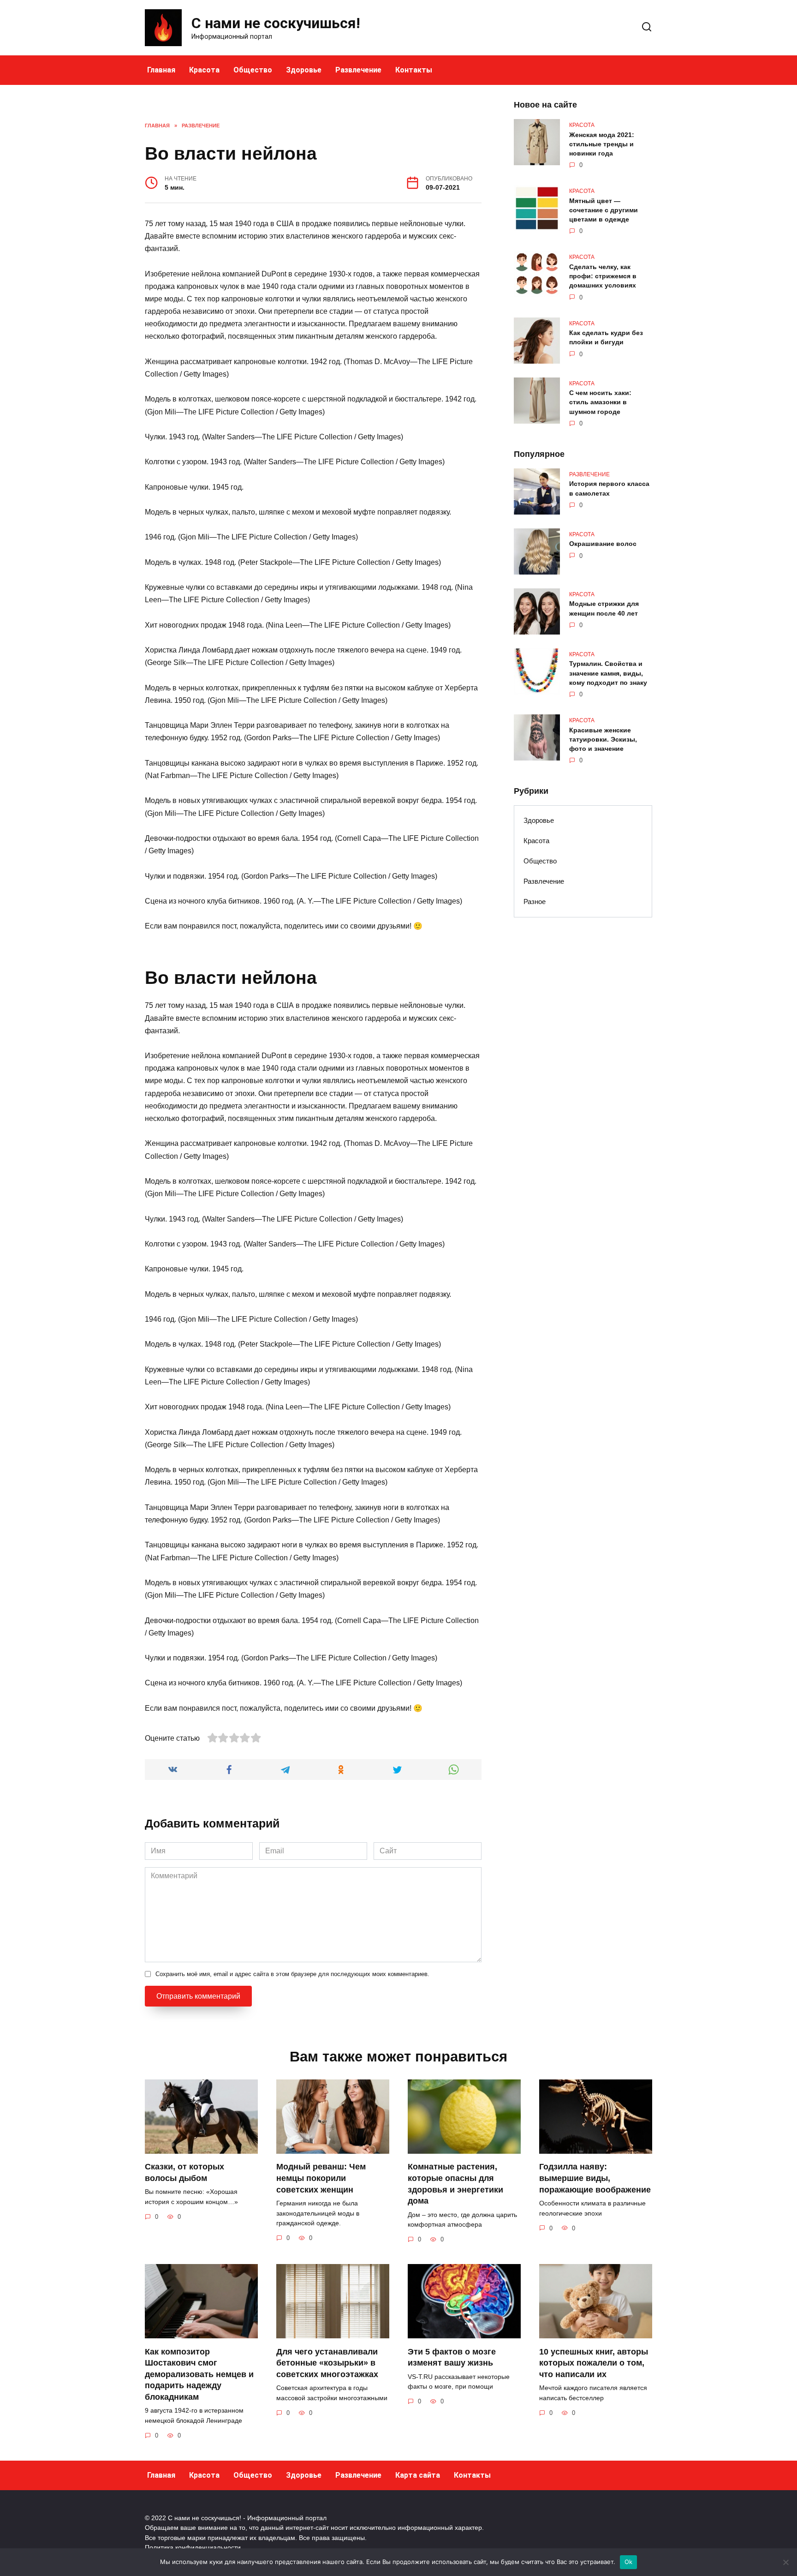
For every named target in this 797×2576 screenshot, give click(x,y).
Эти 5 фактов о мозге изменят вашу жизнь (452, 2357)
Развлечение (358, 70)
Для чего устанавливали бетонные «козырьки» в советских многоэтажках (327, 2363)
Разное (535, 902)
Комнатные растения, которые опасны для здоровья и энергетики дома (455, 2184)
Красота (204, 70)
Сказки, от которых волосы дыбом (184, 2172)
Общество (253, 70)
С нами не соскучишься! (276, 23)
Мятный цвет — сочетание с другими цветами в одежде (604, 210)
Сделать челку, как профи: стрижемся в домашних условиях (603, 276)
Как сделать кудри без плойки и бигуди (606, 338)
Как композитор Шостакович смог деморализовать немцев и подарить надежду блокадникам (199, 2374)
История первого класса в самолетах (609, 489)
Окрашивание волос (603, 544)
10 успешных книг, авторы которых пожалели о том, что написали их (594, 2363)
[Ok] (785, 2562)
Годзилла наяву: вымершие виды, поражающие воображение (595, 2178)
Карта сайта (418, 2475)
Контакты (414, 70)
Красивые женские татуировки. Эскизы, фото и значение (603, 739)
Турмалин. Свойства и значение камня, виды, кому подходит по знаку (608, 673)
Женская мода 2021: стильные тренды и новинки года (602, 144)
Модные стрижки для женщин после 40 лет (604, 609)
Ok (629, 2562)
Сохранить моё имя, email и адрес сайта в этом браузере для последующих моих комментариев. (292, 1974)
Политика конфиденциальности (193, 2547)
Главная (161, 70)
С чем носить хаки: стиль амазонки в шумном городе (600, 402)
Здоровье (304, 70)
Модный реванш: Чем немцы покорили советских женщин (321, 2178)
